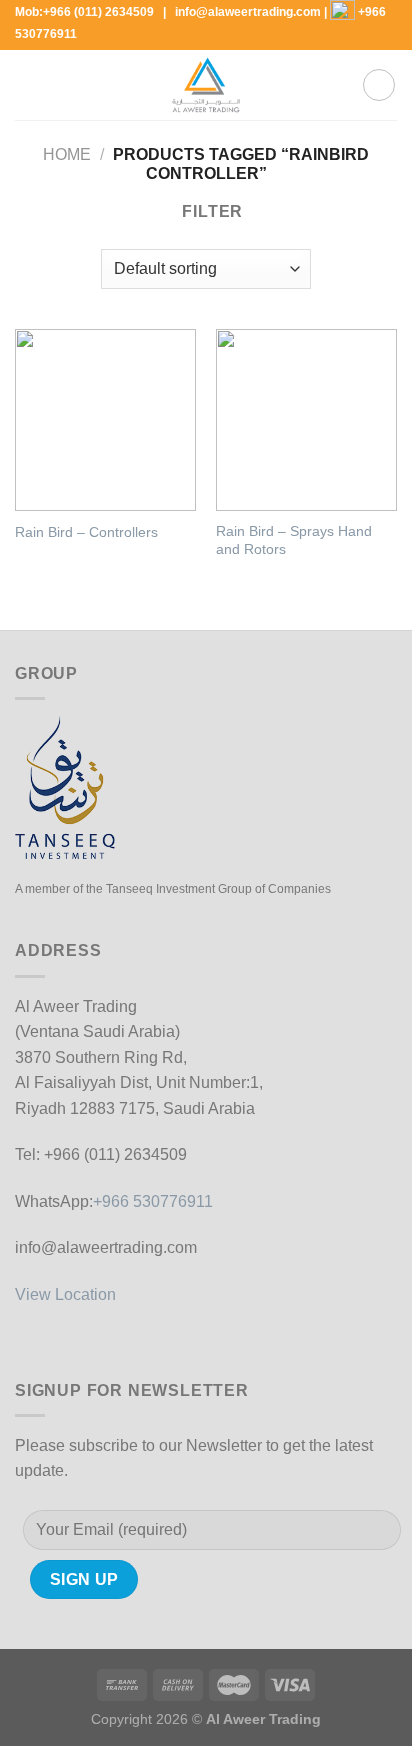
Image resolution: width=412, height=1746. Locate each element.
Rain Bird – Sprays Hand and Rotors (294, 540)
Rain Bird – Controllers (86, 532)
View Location (65, 1294)
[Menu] (27, 85)
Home (67, 154)
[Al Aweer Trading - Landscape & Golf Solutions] (206, 85)
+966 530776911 (153, 1201)
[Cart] (379, 85)
